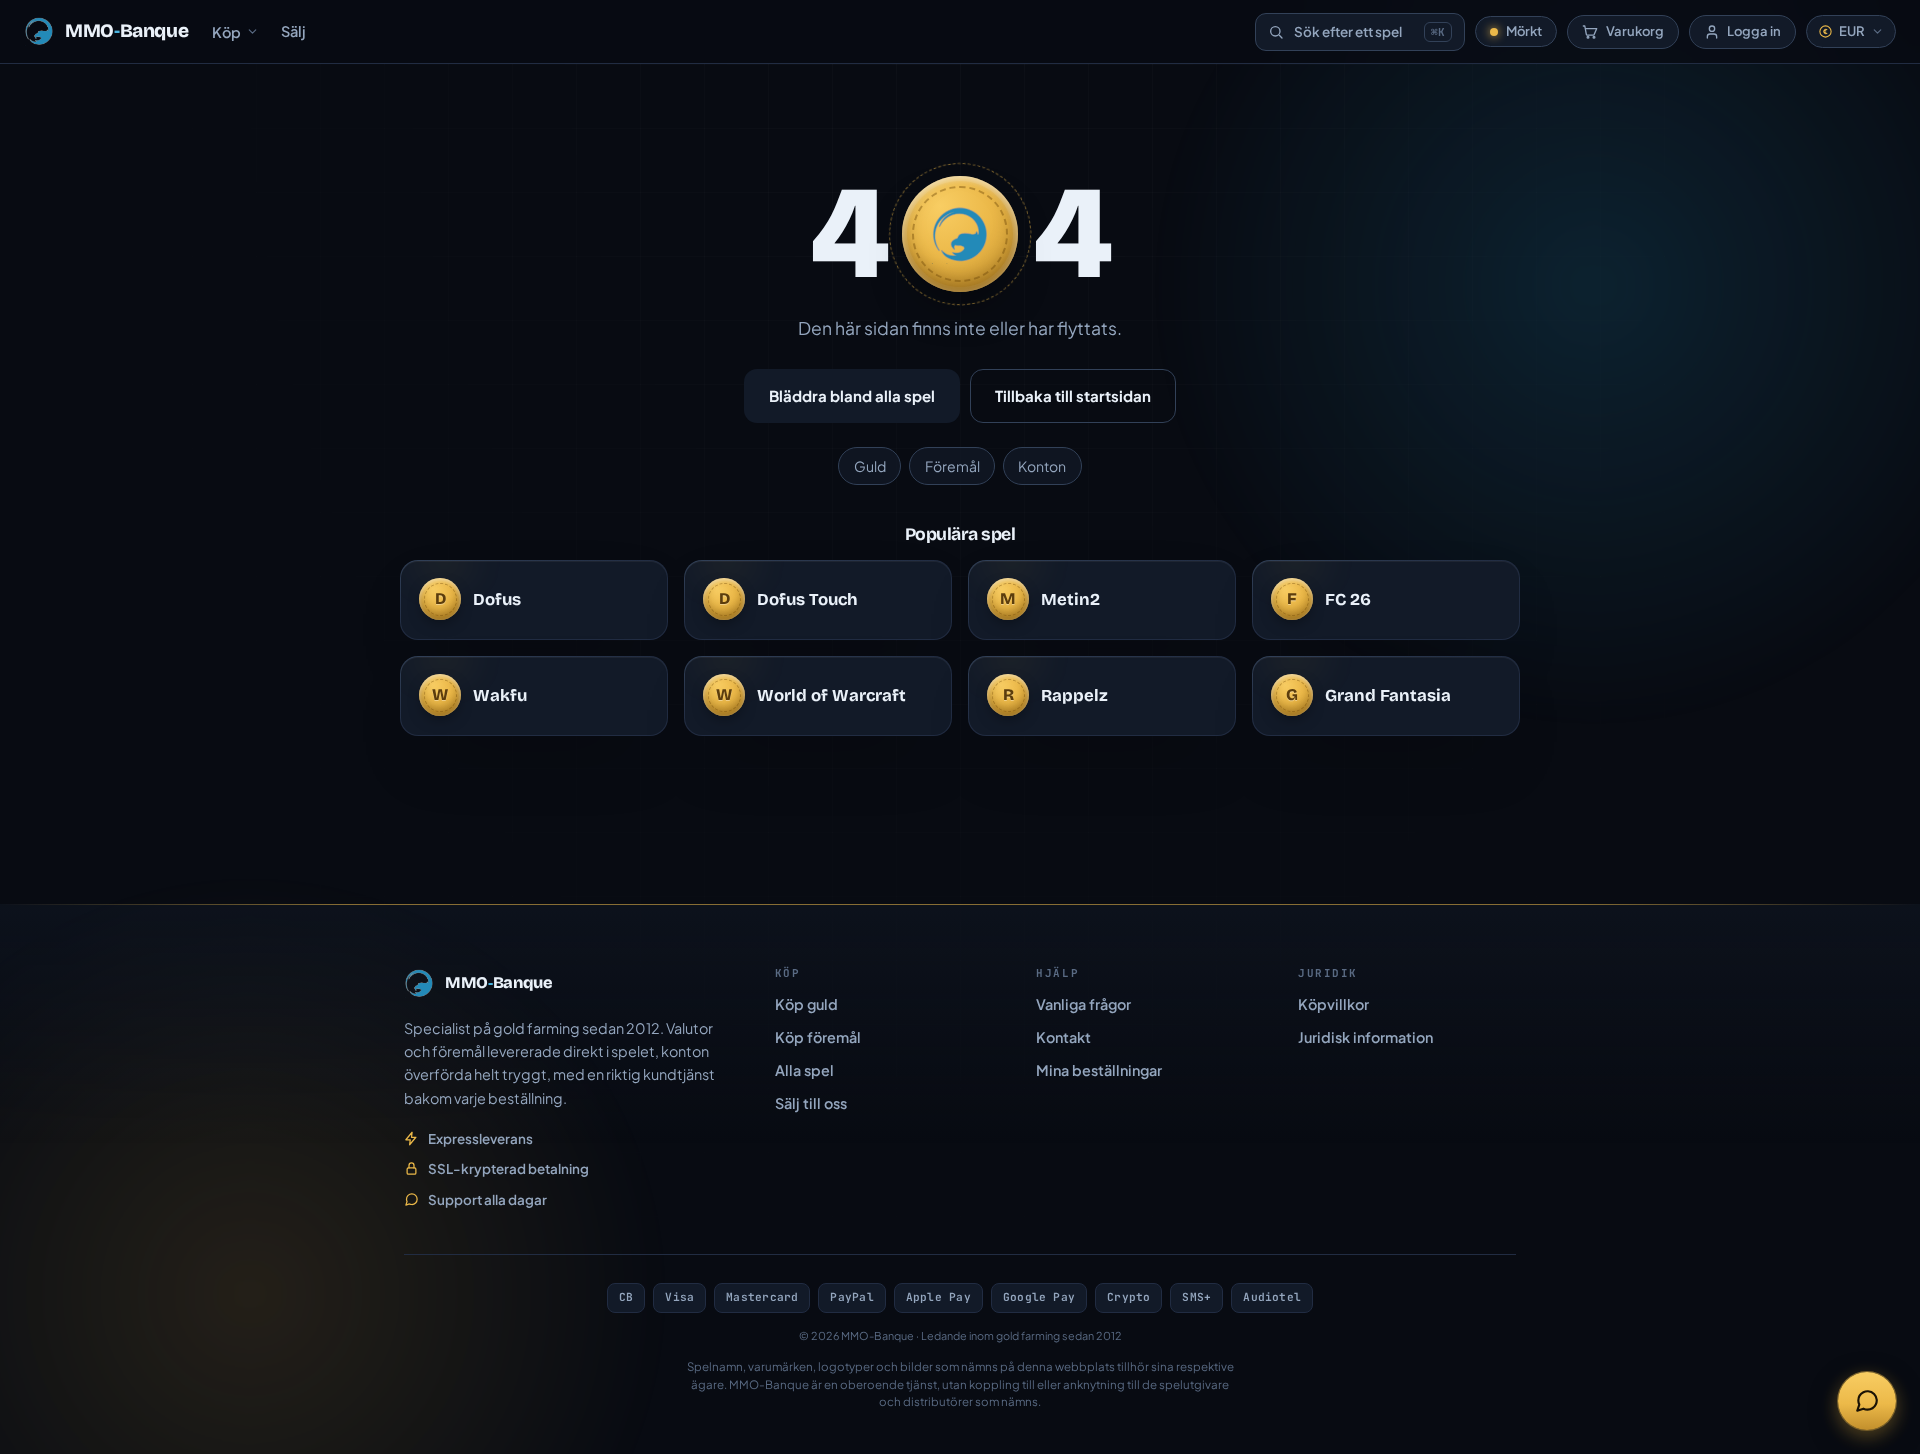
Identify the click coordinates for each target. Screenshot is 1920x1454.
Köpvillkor (1333, 1004)
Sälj (293, 31)
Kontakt (1063, 1037)
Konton (1042, 466)
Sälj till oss (811, 1103)
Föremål (952, 466)
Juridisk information (1365, 1037)
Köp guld (806, 1004)
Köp (226, 32)
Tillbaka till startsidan (1073, 395)
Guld (870, 466)
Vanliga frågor (1083, 1004)
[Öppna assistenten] (1867, 1401)
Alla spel (804, 1070)
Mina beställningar (1099, 1070)
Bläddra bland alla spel (852, 395)
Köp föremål (818, 1037)
